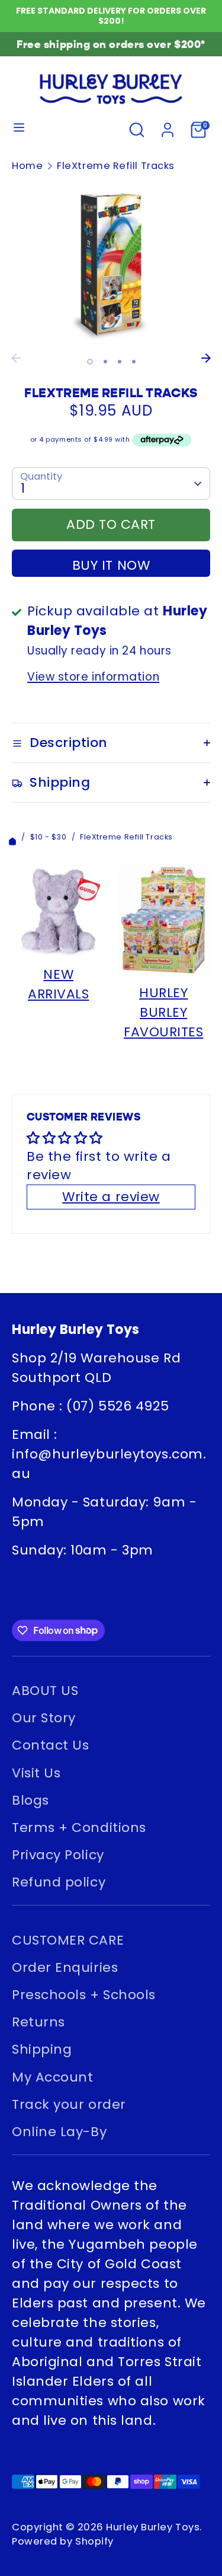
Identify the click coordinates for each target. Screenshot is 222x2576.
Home (27, 166)
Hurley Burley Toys (153, 2527)
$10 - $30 (49, 837)
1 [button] (90, 362)
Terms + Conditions (79, 1828)
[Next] (206, 358)
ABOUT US (45, 1691)
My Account (53, 2077)
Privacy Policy (58, 1855)
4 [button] (134, 362)
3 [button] (120, 362)
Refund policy (59, 1882)
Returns (38, 2022)
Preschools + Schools (84, 1995)
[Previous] (16, 358)
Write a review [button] (111, 1197)
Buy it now (111, 565)
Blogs (30, 1800)
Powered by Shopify (63, 2541)
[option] (111, 265)
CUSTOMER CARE (68, 1940)
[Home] (12, 837)
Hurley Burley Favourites (164, 1012)
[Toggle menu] (19, 130)
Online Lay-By (59, 2132)
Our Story (44, 1718)
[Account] (168, 128)
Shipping (42, 2049)
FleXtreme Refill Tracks (116, 166)
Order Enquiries (65, 1967)
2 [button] (105, 362)
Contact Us (51, 1745)
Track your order (69, 2104)
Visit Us (36, 1773)
